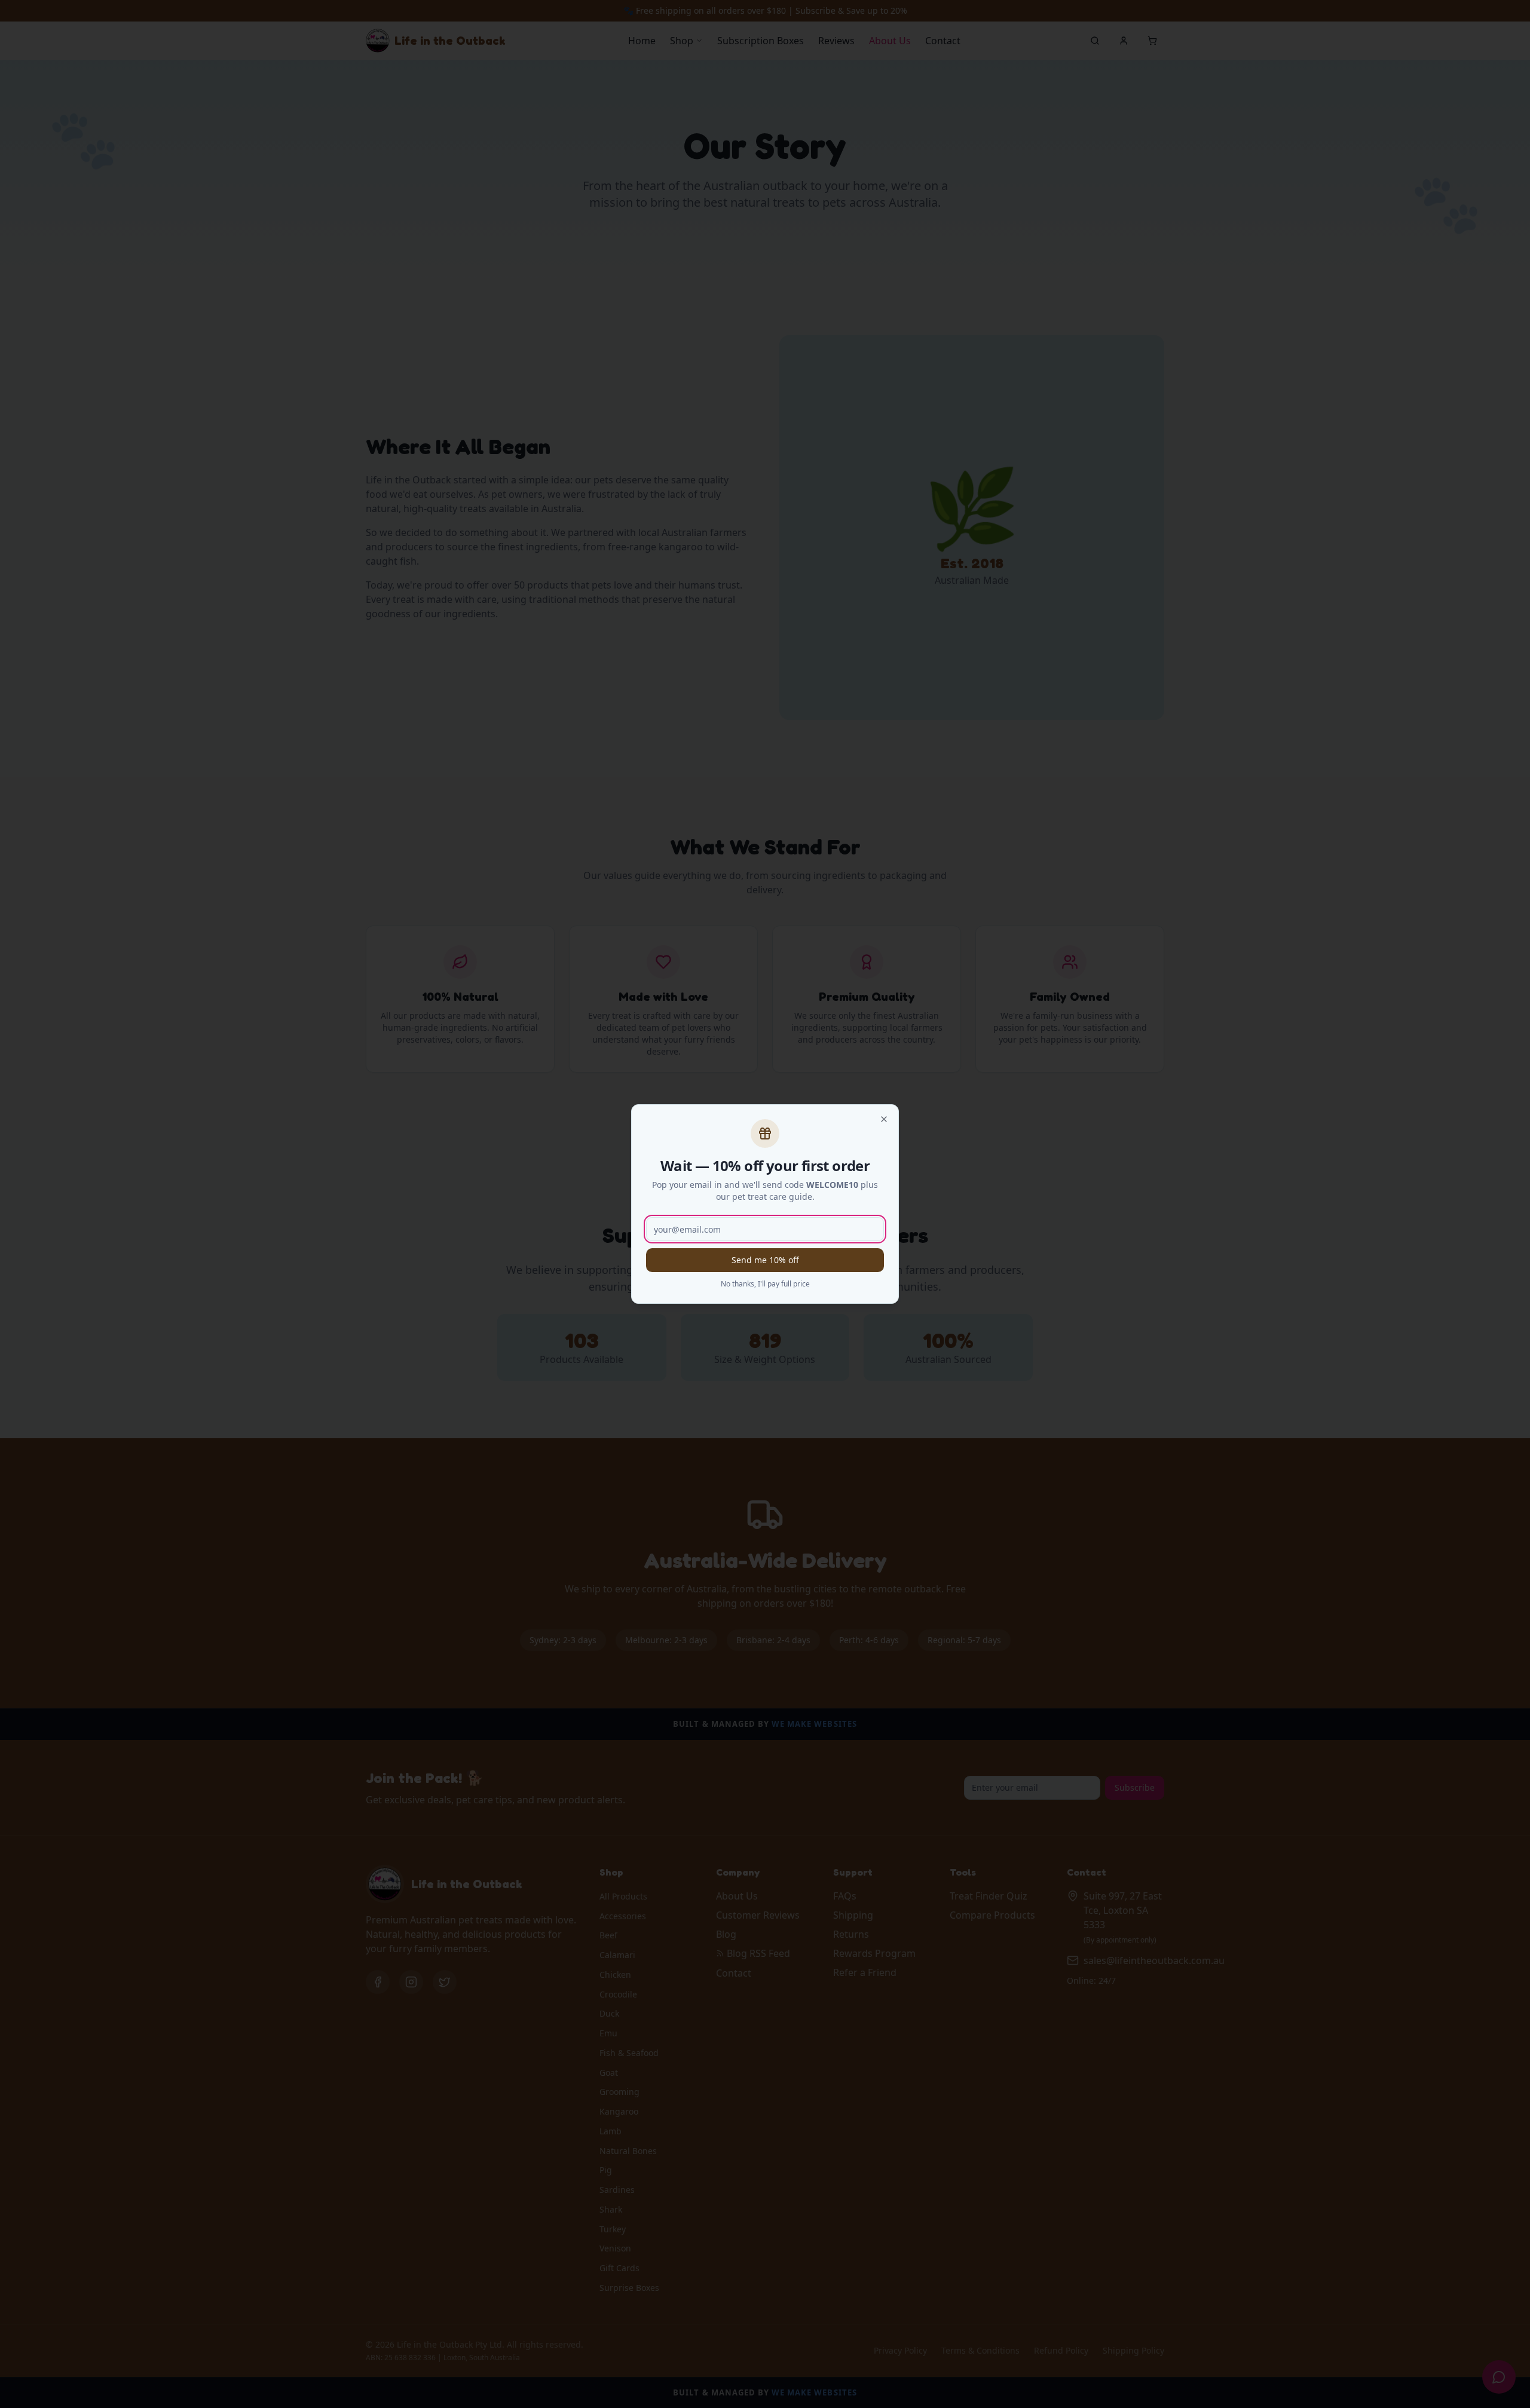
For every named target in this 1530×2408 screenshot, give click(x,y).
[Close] (884, 1119)
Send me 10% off (765, 1260)
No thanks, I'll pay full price (765, 1284)
